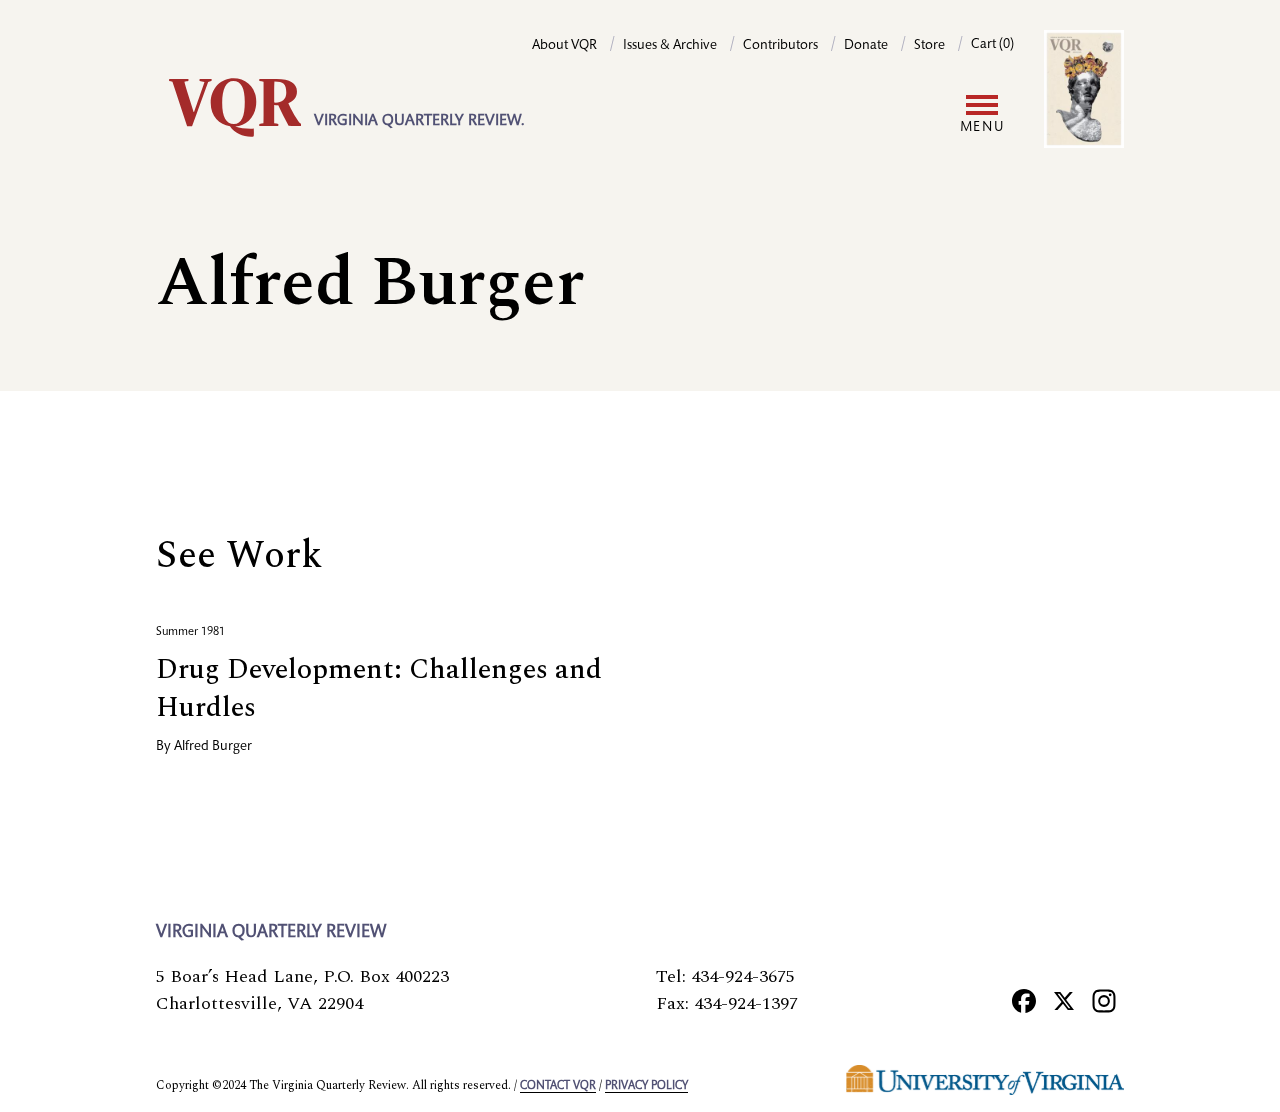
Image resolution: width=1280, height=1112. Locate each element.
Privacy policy (646, 1086)
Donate (866, 46)
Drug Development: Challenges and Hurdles (379, 688)
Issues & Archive (670, 46)
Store (929, 46)
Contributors (780, 46)
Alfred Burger (213, 747)
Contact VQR (558, 1086)
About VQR (564, 46)
